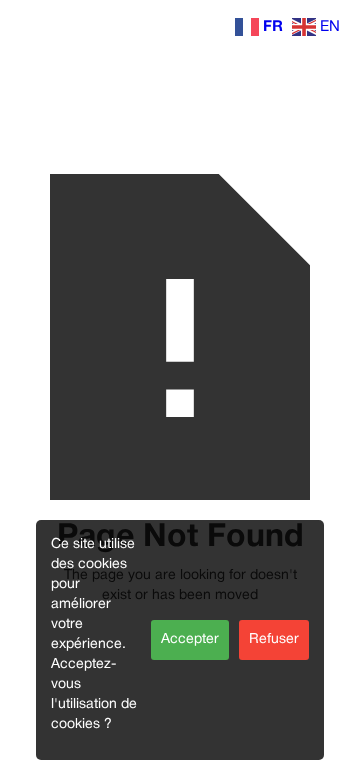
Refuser (274, 639)
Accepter (190, 639)
